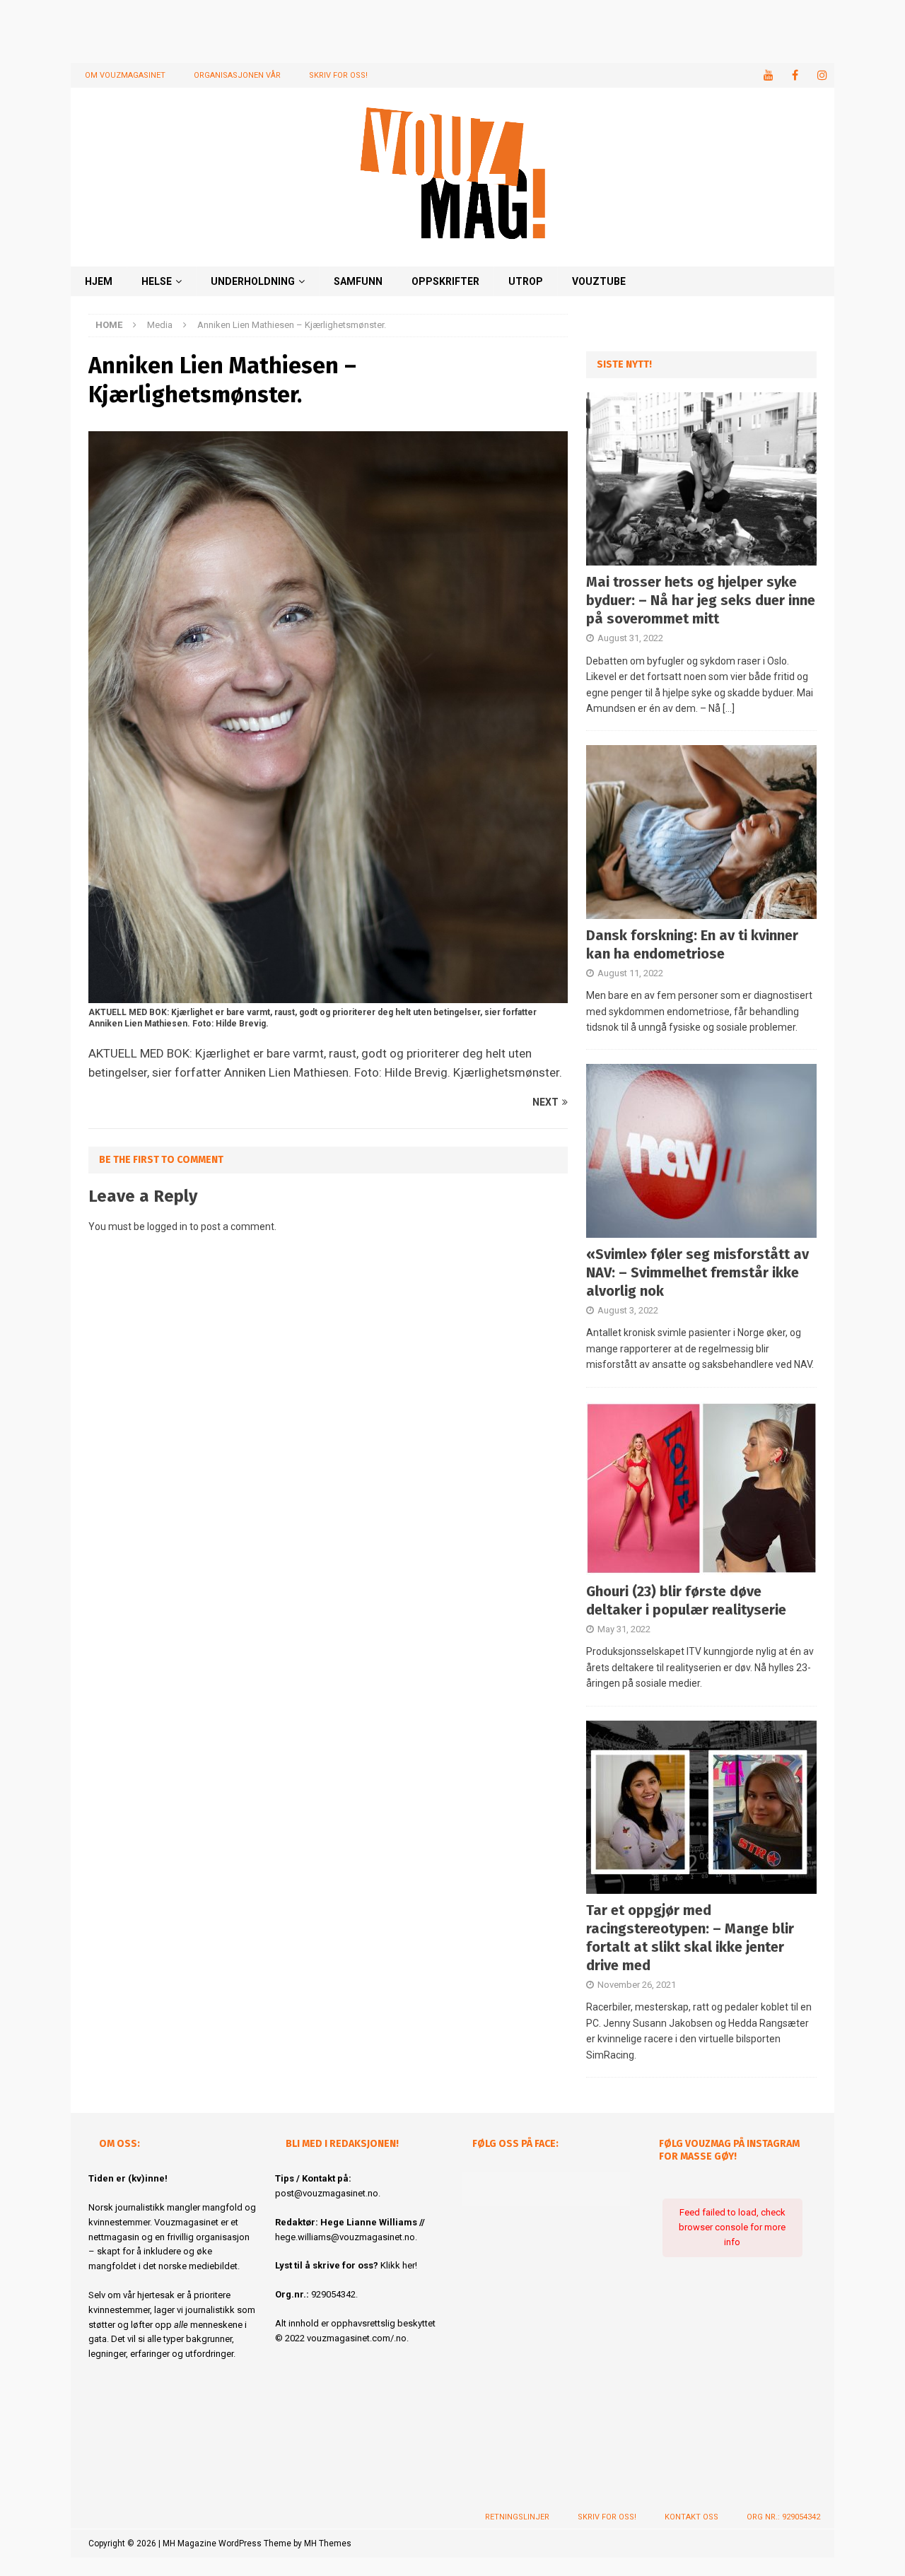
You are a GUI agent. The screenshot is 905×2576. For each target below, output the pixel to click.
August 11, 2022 (630, 973)
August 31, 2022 (630, 638)
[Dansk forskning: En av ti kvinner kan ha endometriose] (701, 832)
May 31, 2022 (624, 1629)
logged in (167, 1226)
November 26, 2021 (637, 1985)
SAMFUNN (358, 281)
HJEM (99, 281)
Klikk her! (399, 2265)
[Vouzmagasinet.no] (452, 258)
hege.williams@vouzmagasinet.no (345, 2237)
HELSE (157, 281)
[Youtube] (768, 75)
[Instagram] (822, 75)
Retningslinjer (517, 2517)
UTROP (526, 281)
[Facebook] (795, 75)
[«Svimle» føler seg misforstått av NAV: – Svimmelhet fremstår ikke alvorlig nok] (701, 1151)
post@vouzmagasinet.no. (328, 2193)
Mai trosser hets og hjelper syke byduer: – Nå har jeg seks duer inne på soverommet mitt (701, 600)
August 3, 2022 (628, 1310)
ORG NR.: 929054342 (783, 2517)
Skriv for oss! (338, 75)
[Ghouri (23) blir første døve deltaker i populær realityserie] (701, 1488)
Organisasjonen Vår (237, 75)
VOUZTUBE (599, 281)
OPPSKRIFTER (445, 281)
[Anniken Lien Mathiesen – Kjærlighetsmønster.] (328, 995)
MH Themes (328, 2543)
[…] (729, 708)
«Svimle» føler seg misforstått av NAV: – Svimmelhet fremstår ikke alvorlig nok (697, 1272)
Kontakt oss (691, 2517)
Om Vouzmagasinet (125, 75)
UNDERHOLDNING (253, 281)
